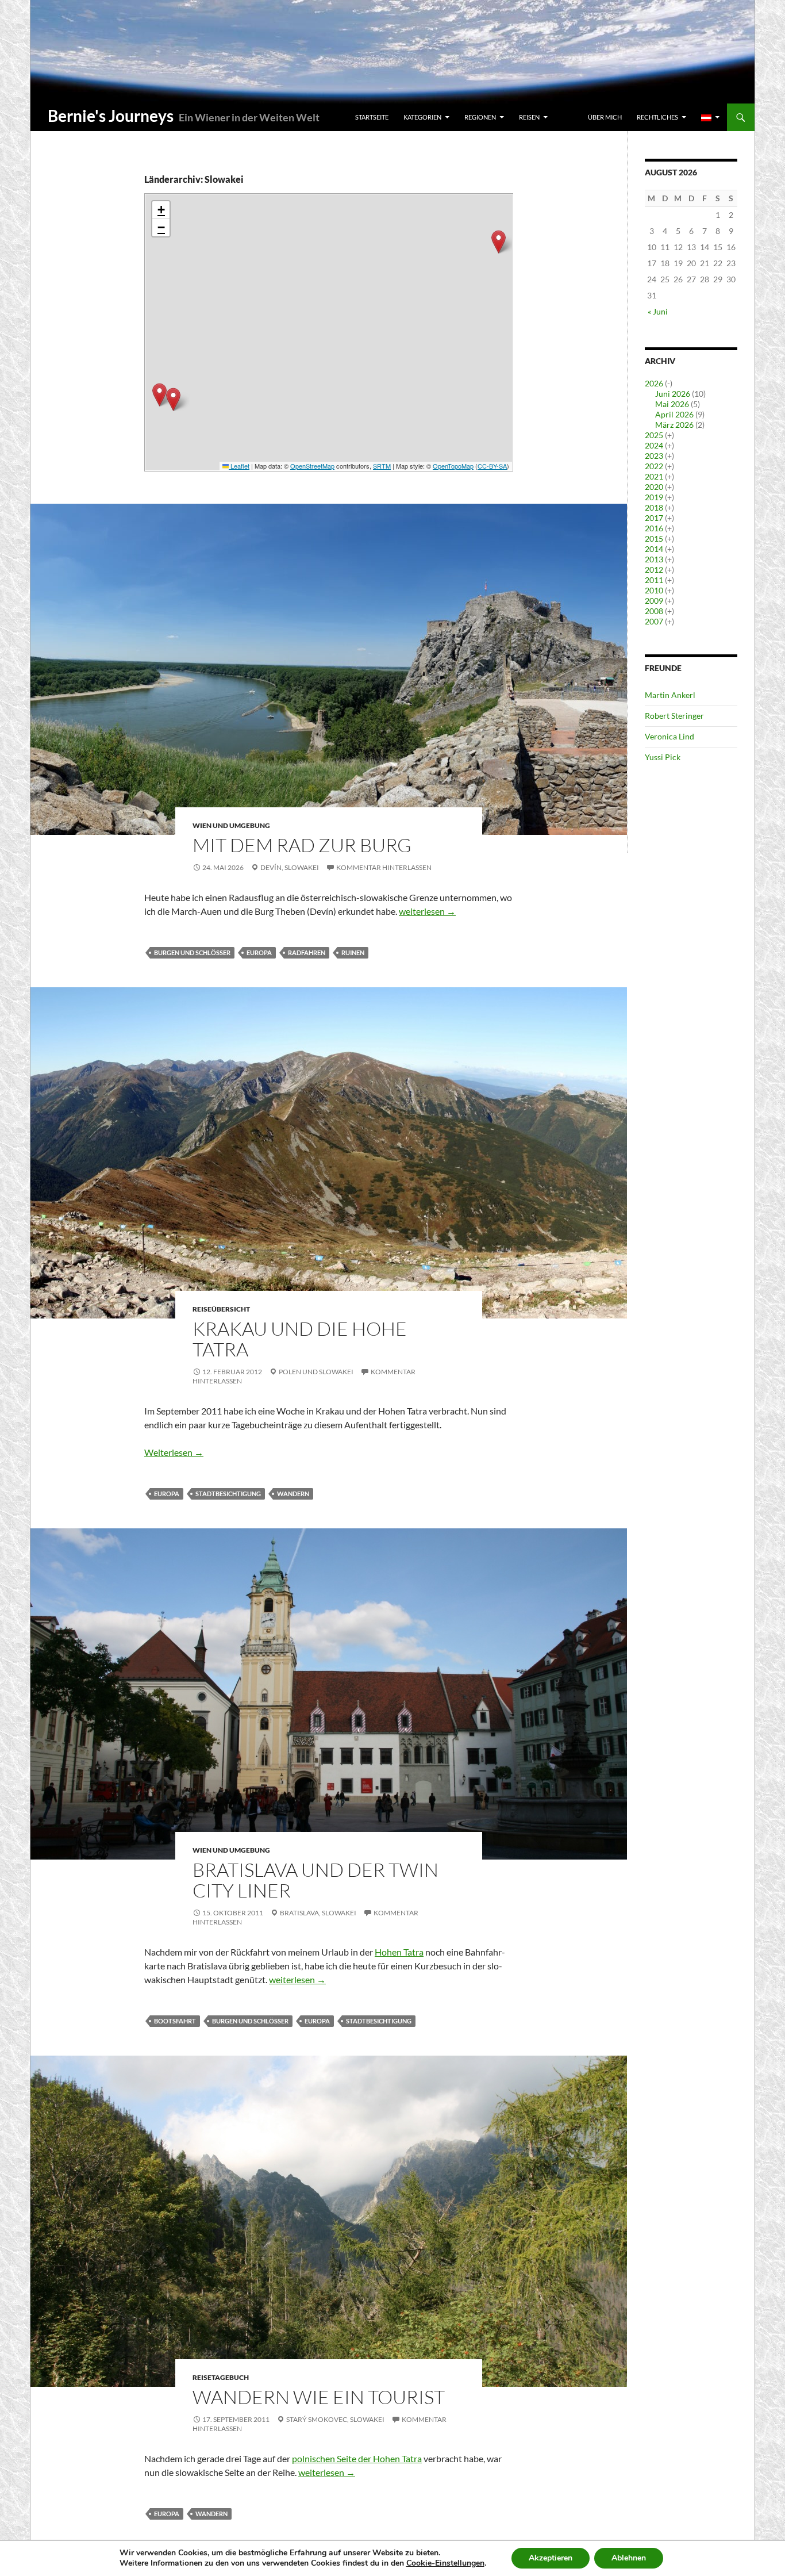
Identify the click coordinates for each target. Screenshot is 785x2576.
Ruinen (353, 952)
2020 (654, 487)
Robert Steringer (674, 716)
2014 (654, 549)
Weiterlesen (174, 1452)
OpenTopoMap (453, 466)
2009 (654, 601)
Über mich (605, 117)
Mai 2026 (672, 404)
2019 (654, 497)
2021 (654, 476)
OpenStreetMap (312, 466)
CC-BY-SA (492, 466)
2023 (654, 456)
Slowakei (302, 867)
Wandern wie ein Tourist (319, 2397)
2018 (654, 507)
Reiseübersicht (221, 1309)
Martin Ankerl (670, 695)
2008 (654, 611)
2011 (654, 580)
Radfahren (307, 952)
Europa (259, 952)
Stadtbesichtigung (228, 1494)
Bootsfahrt (175, 2021)
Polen (290, 1372)
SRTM (382, 466)
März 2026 (674, 425)
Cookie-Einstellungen (445, 2563)
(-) (669, 383)
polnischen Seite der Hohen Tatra (357, 2458)
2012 (654, 570)
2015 (654, 538)
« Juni (658, 311)
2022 (654, 466)
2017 (654, 518)
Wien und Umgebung (231, 825)
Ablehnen (629, 2558)
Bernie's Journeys (111, 116)
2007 (654, 621)
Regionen (480, 117)
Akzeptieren (551, 2558)
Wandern (293, 1494)
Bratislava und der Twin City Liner (315, 1880)
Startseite (372, 117)
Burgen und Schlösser (192, 952)
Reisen (529, 117)
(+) (669, 435)
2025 (654, 435)
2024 (654, 445)
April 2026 (674, 414)
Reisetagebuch (221, 2377)
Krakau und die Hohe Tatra (300, 1339)
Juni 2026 (673, 394)
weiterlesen (427, 911)
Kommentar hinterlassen (384, 867)
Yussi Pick (663, 757)
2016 (654, 528)
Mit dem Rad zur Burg (302, 845)
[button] (159, 395)
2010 (654, 590)
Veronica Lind (669, 736)
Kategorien (422, 117)
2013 (654, 559)
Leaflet (239, 466)
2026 (654, 383)
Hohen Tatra (399, 1952)
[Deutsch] (710, 117)
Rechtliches (657, 117)
